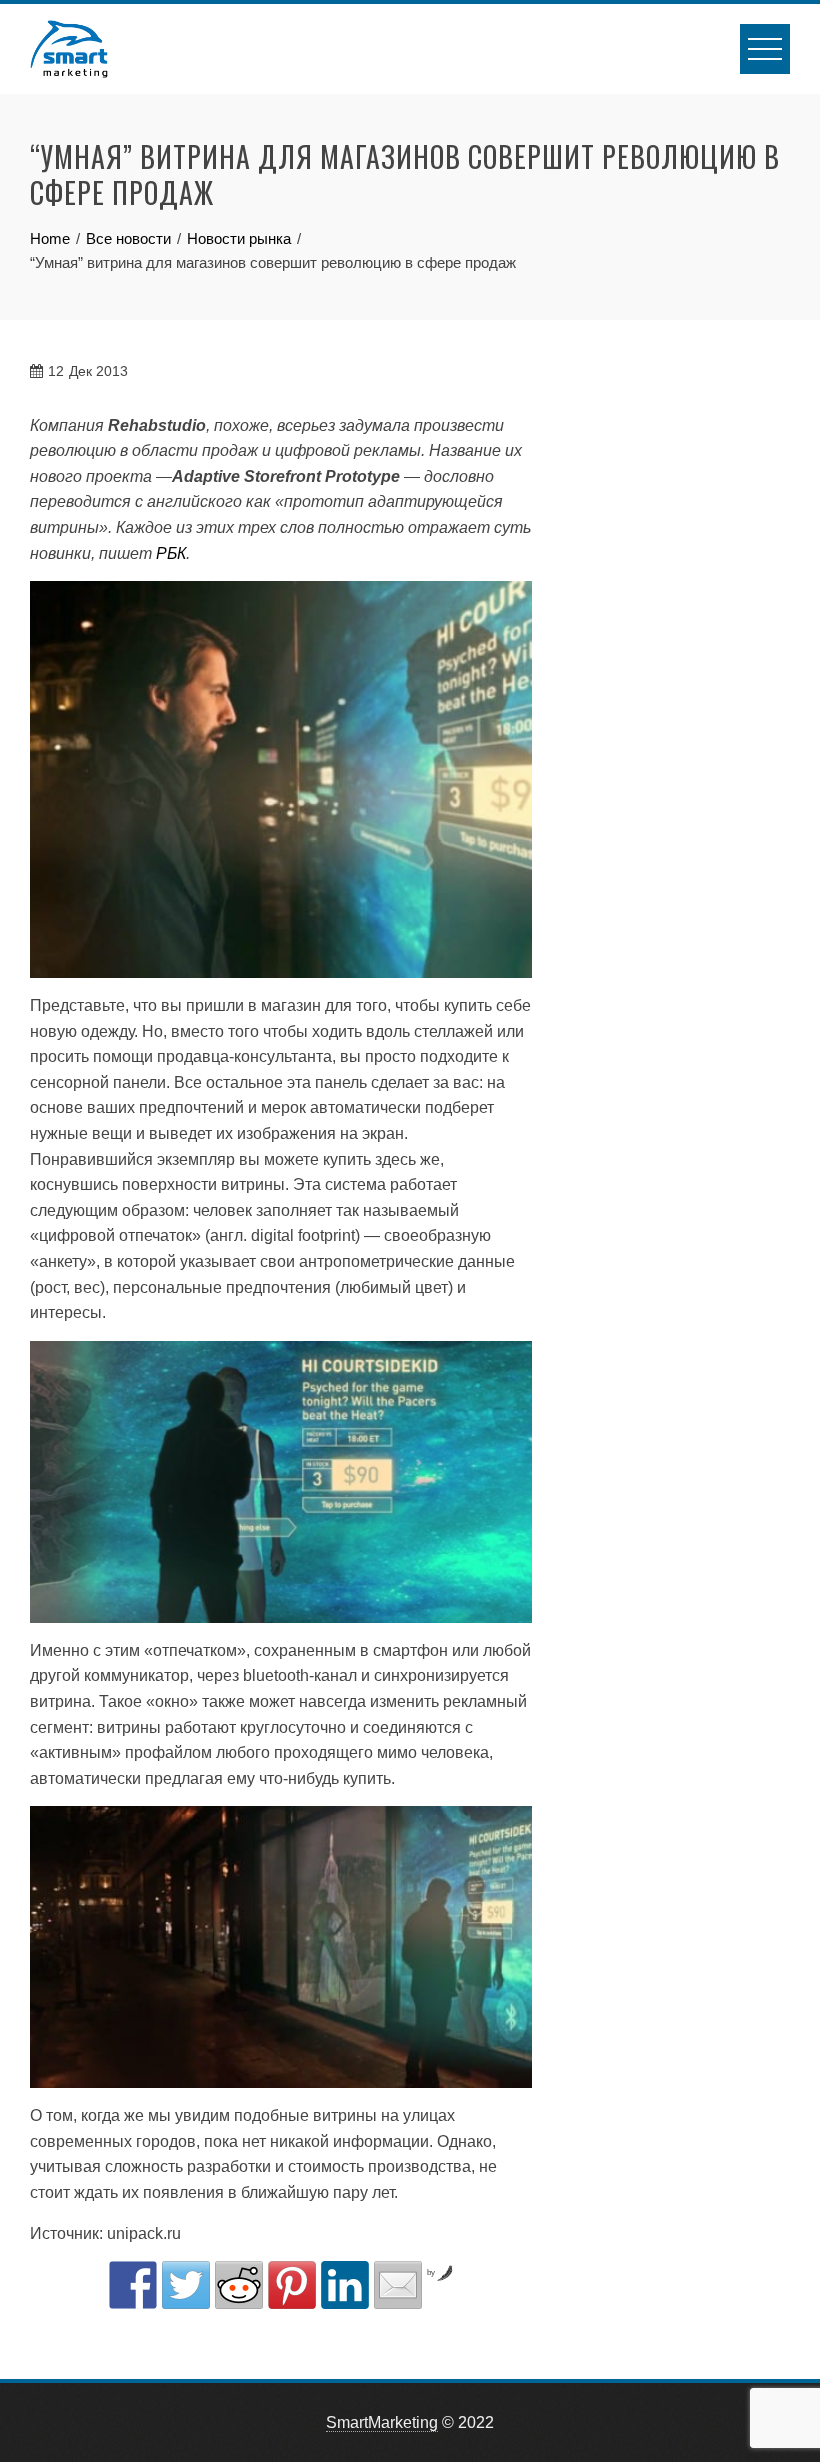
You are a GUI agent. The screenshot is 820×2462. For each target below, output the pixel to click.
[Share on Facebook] (133, 2285)
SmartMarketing (382, 2422)
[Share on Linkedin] (345, 2285)
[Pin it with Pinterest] (292, 2285)
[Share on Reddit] (239, 2285)
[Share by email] (398, 2285)
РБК (171, 553)
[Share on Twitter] (186, 2285)
